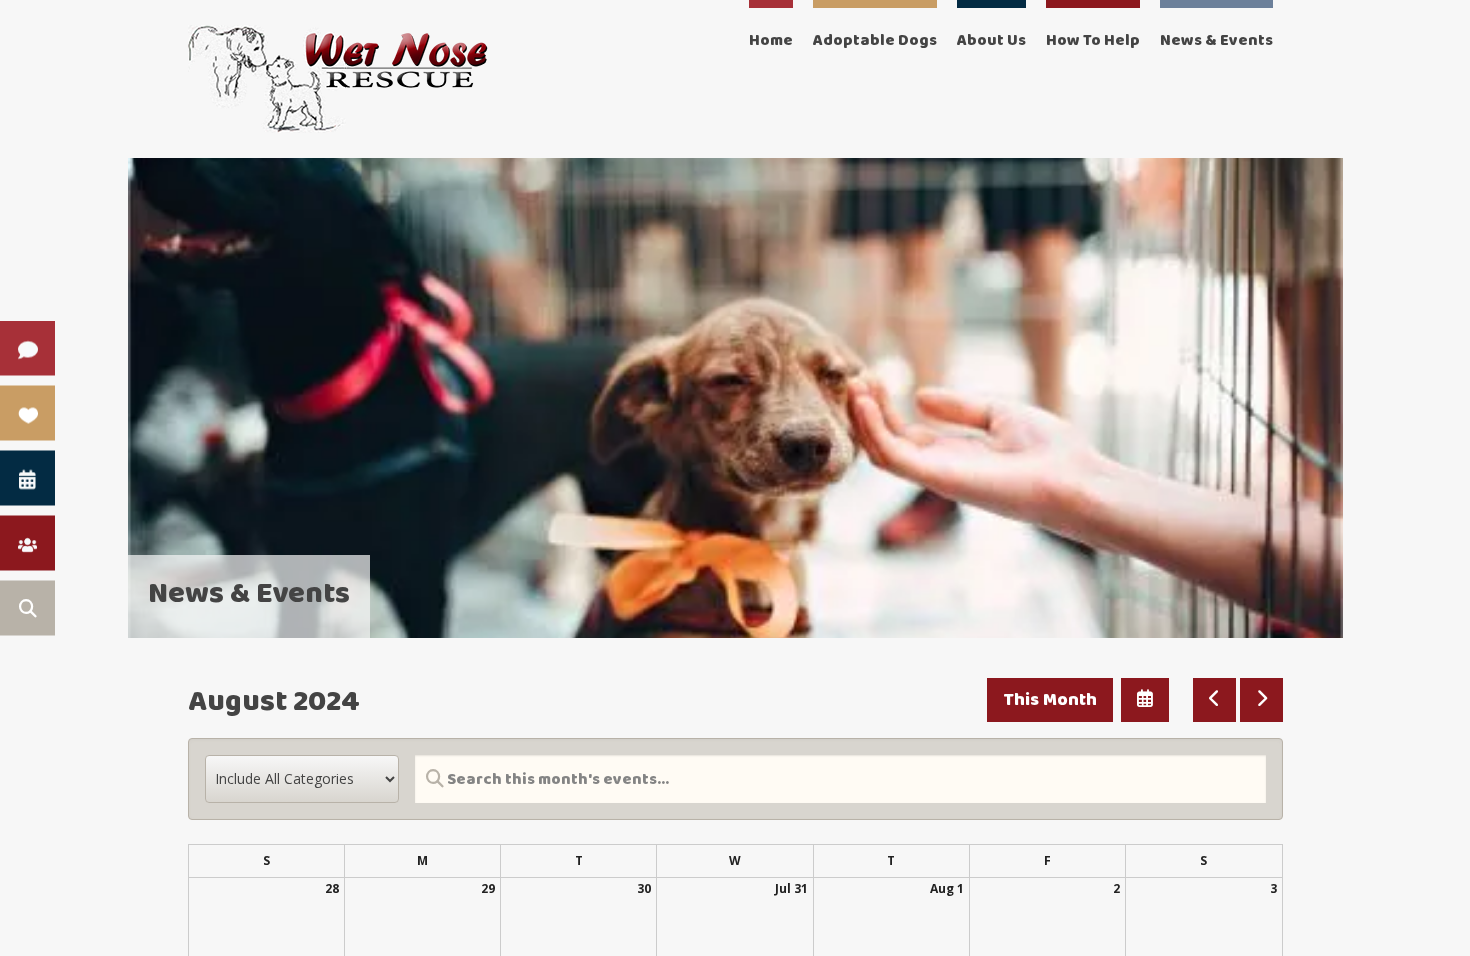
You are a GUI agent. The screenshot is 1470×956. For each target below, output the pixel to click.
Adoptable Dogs (875, 40)
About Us (991, 40)
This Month (1050, 700)
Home (771, 40)
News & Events (1216, 40)
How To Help (1093, 40)
